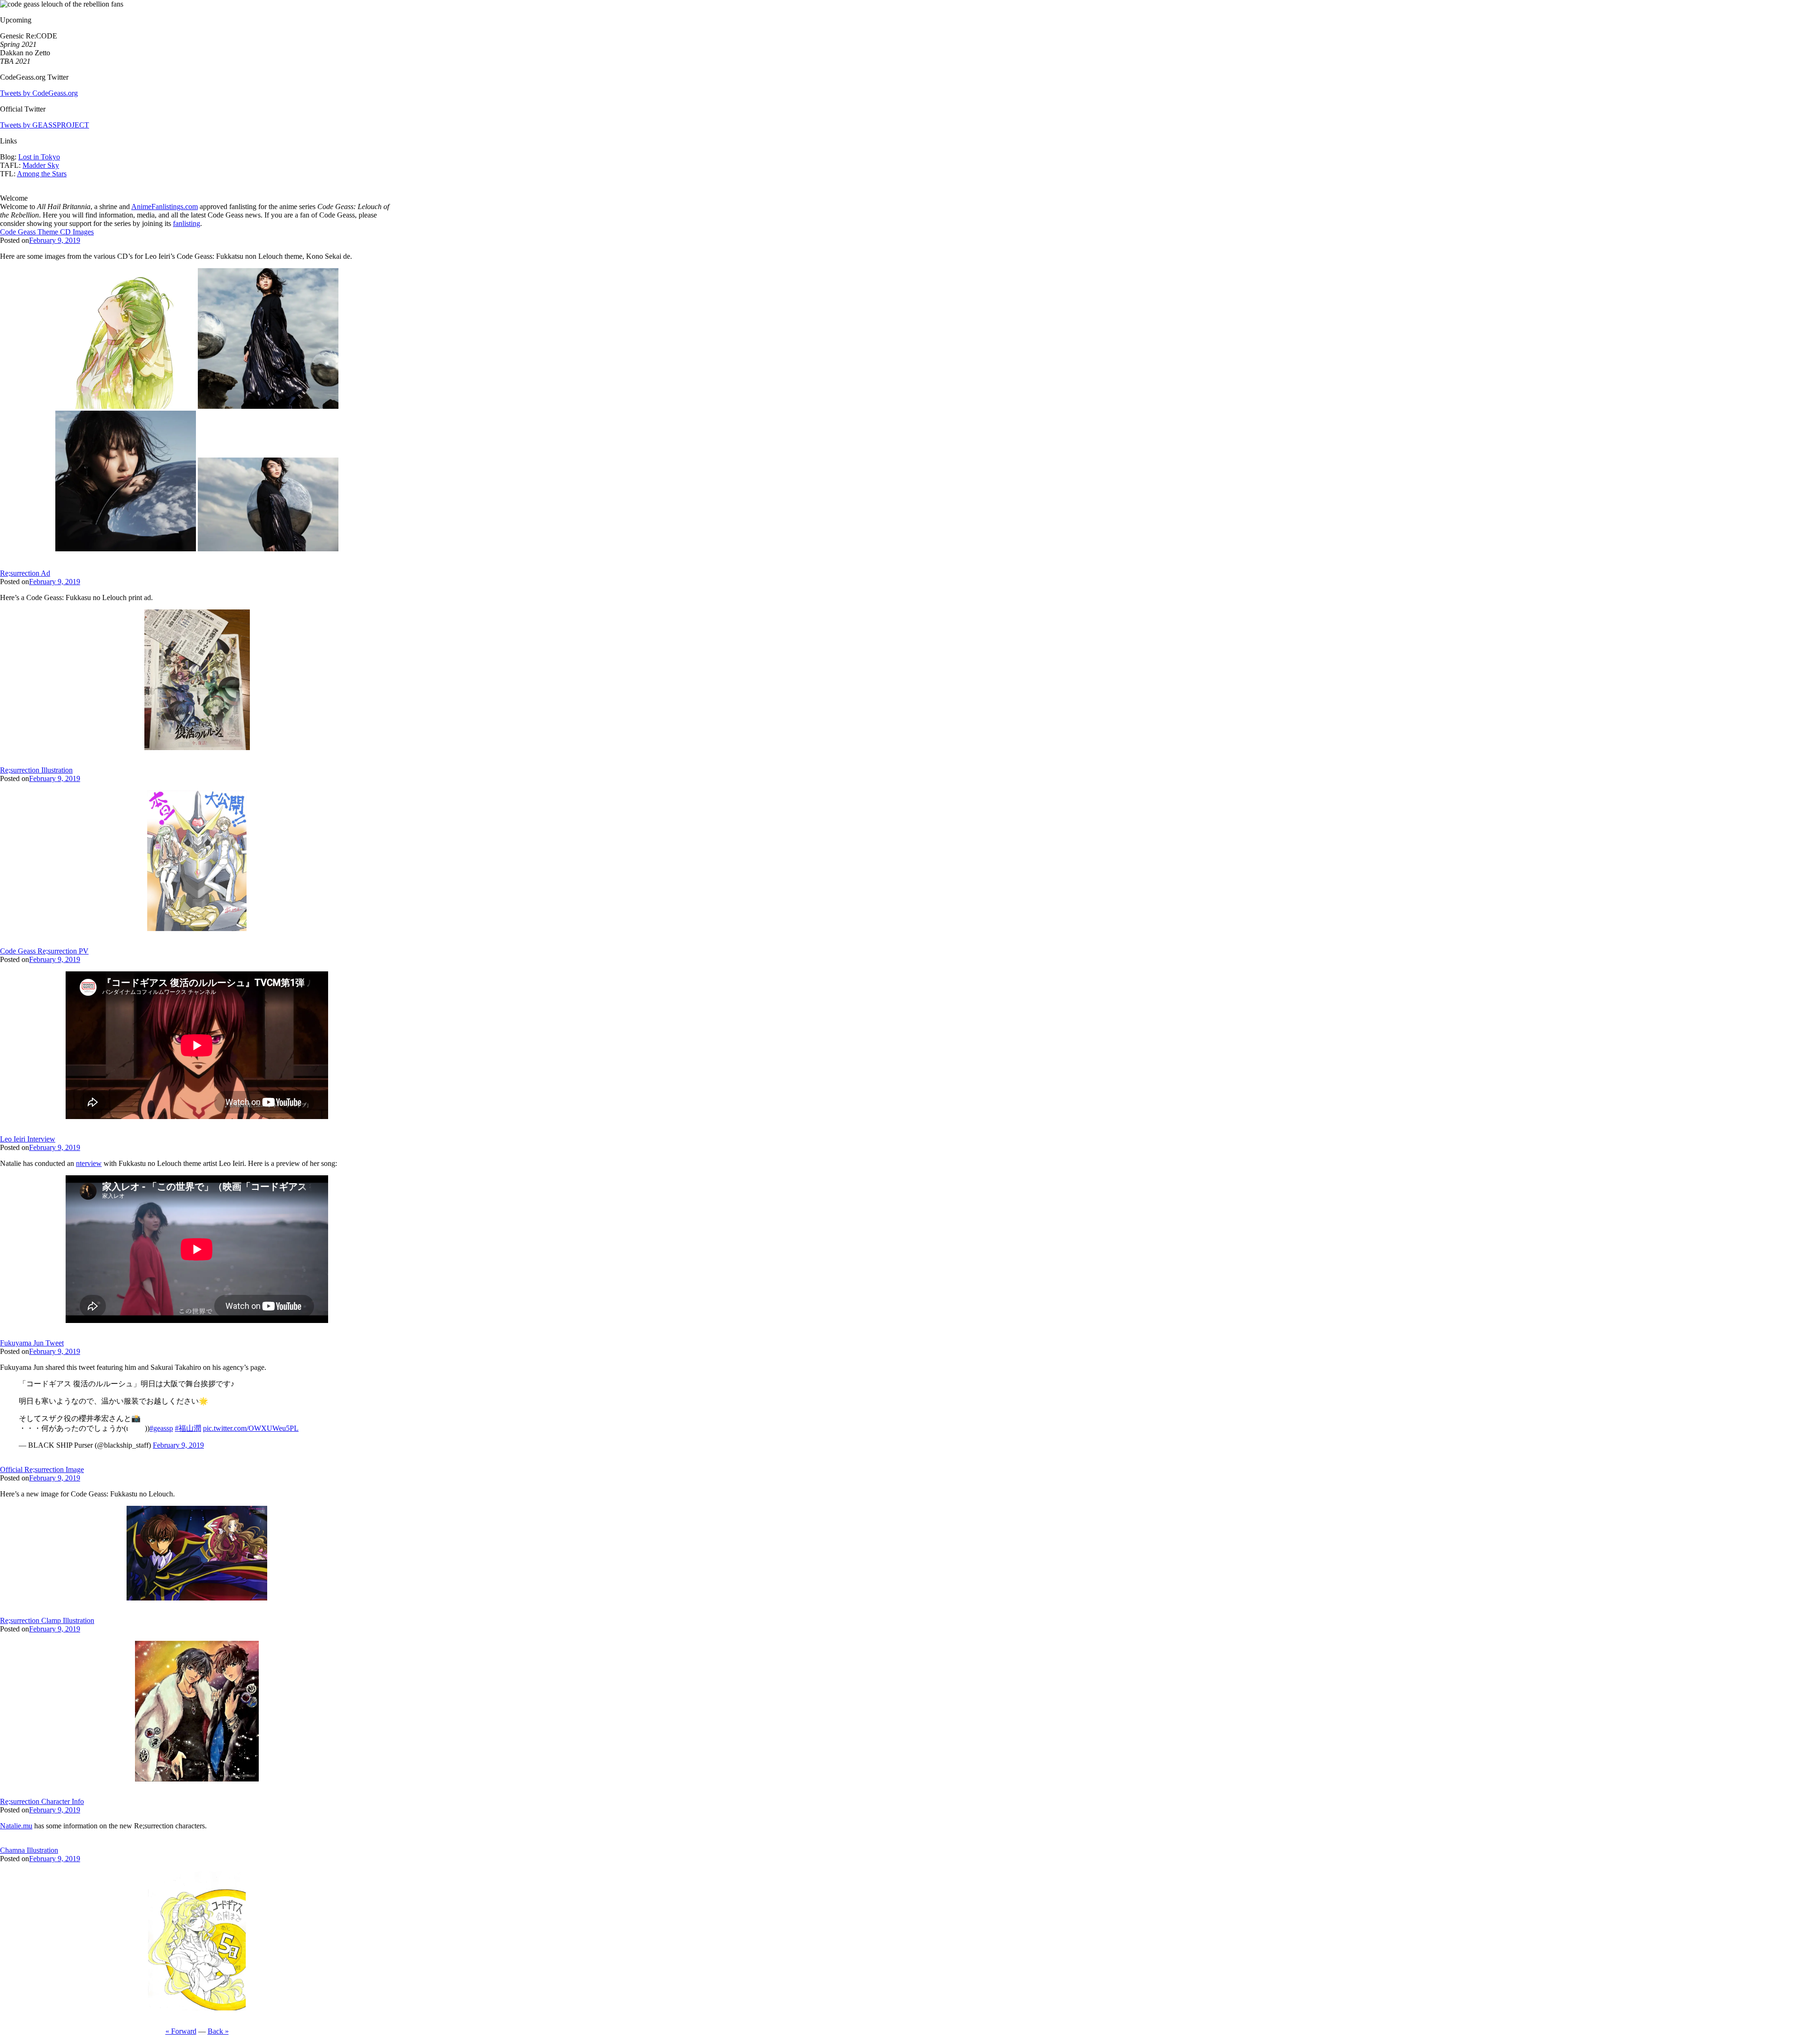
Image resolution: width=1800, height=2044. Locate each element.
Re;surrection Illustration (36, 770)
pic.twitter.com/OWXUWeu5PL (251, 1428)
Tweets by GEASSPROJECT (45, 125)
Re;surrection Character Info (42, 1801)
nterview (89, 1163)
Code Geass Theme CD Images (47, 232)
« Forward (181, 2031)
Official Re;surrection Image (42, 1469)
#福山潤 (188, 1428)
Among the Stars (42, 174)
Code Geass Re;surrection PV (44, 951)
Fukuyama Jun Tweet (32, 1343)
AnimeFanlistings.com (165, 207)
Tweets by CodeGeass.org (39, 93)
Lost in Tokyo (39, 157)
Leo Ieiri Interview (28, 1139)
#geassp (161, 1428)
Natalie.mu (16, 1826)
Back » (218, 2031)
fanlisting (187, 223)
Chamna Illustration (29, 1850)
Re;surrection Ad (25, 573)
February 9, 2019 (55, 240)
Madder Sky (41, 165)
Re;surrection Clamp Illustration (47, 1620)
